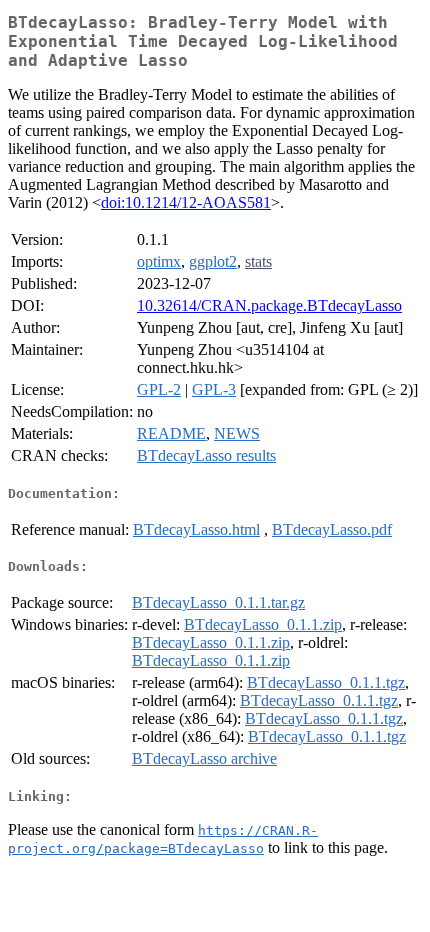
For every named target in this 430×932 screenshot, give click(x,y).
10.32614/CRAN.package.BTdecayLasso (269, 305)
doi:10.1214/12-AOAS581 (186, 202)
